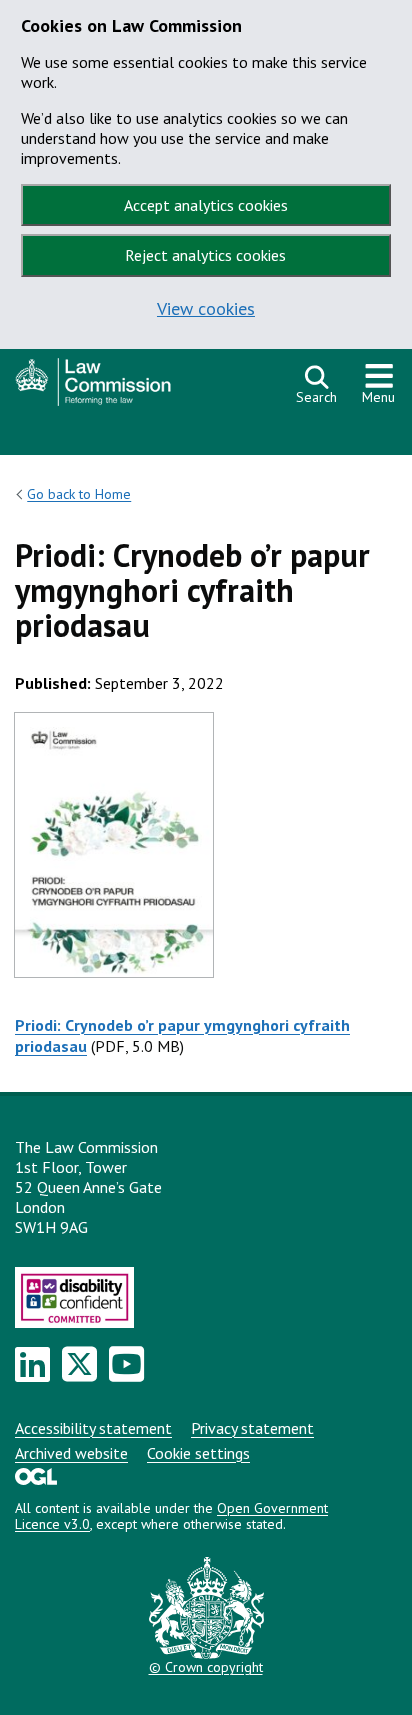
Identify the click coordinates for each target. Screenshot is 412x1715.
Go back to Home (79, 494)
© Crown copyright (206, 1667)
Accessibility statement (93, 1428)
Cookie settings (198, 1453)
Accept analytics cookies (206, 205)
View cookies (206, 308)
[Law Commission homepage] (146, 387)
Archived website (71, 1453)
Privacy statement (252, 1428)
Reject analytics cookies (205, 255)
